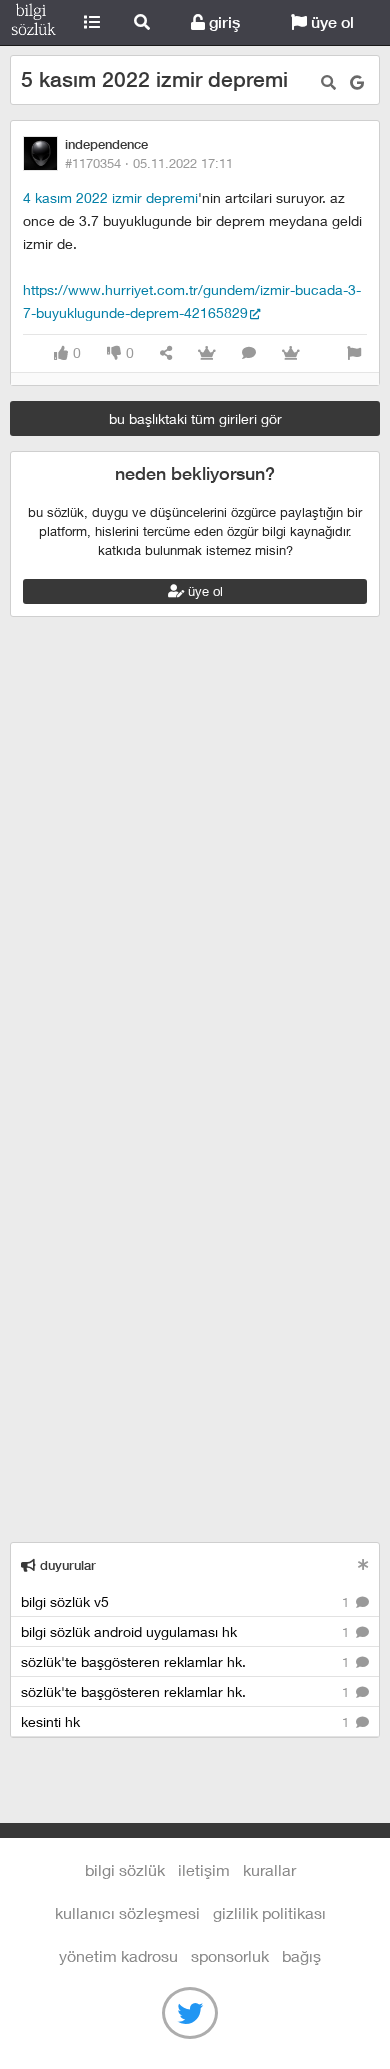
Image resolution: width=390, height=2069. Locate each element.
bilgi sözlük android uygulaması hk (187, 1631)
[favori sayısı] (207, 353)
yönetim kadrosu (118, 1955)
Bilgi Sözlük (33, 23)
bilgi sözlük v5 (187, 1601)
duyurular (66, 1565)
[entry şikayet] (354, 353)
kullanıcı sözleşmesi (127, 1912)
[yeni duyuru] (363, 1564)
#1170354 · (149, 163)
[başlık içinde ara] (328, 82)
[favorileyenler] (291, 353)
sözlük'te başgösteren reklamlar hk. (187, 1661)
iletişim (204, 1869)
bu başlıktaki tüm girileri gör (195, 418)
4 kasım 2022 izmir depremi (110, 197)
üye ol (330, 22)
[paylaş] (166, 353)
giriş (222, 22)
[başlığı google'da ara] (357, 82)
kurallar (269, 1869)
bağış (301, 1955)
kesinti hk (187, 1721)
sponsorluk (230, 1955)
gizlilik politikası (269, 1912)
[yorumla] (249, 353)
